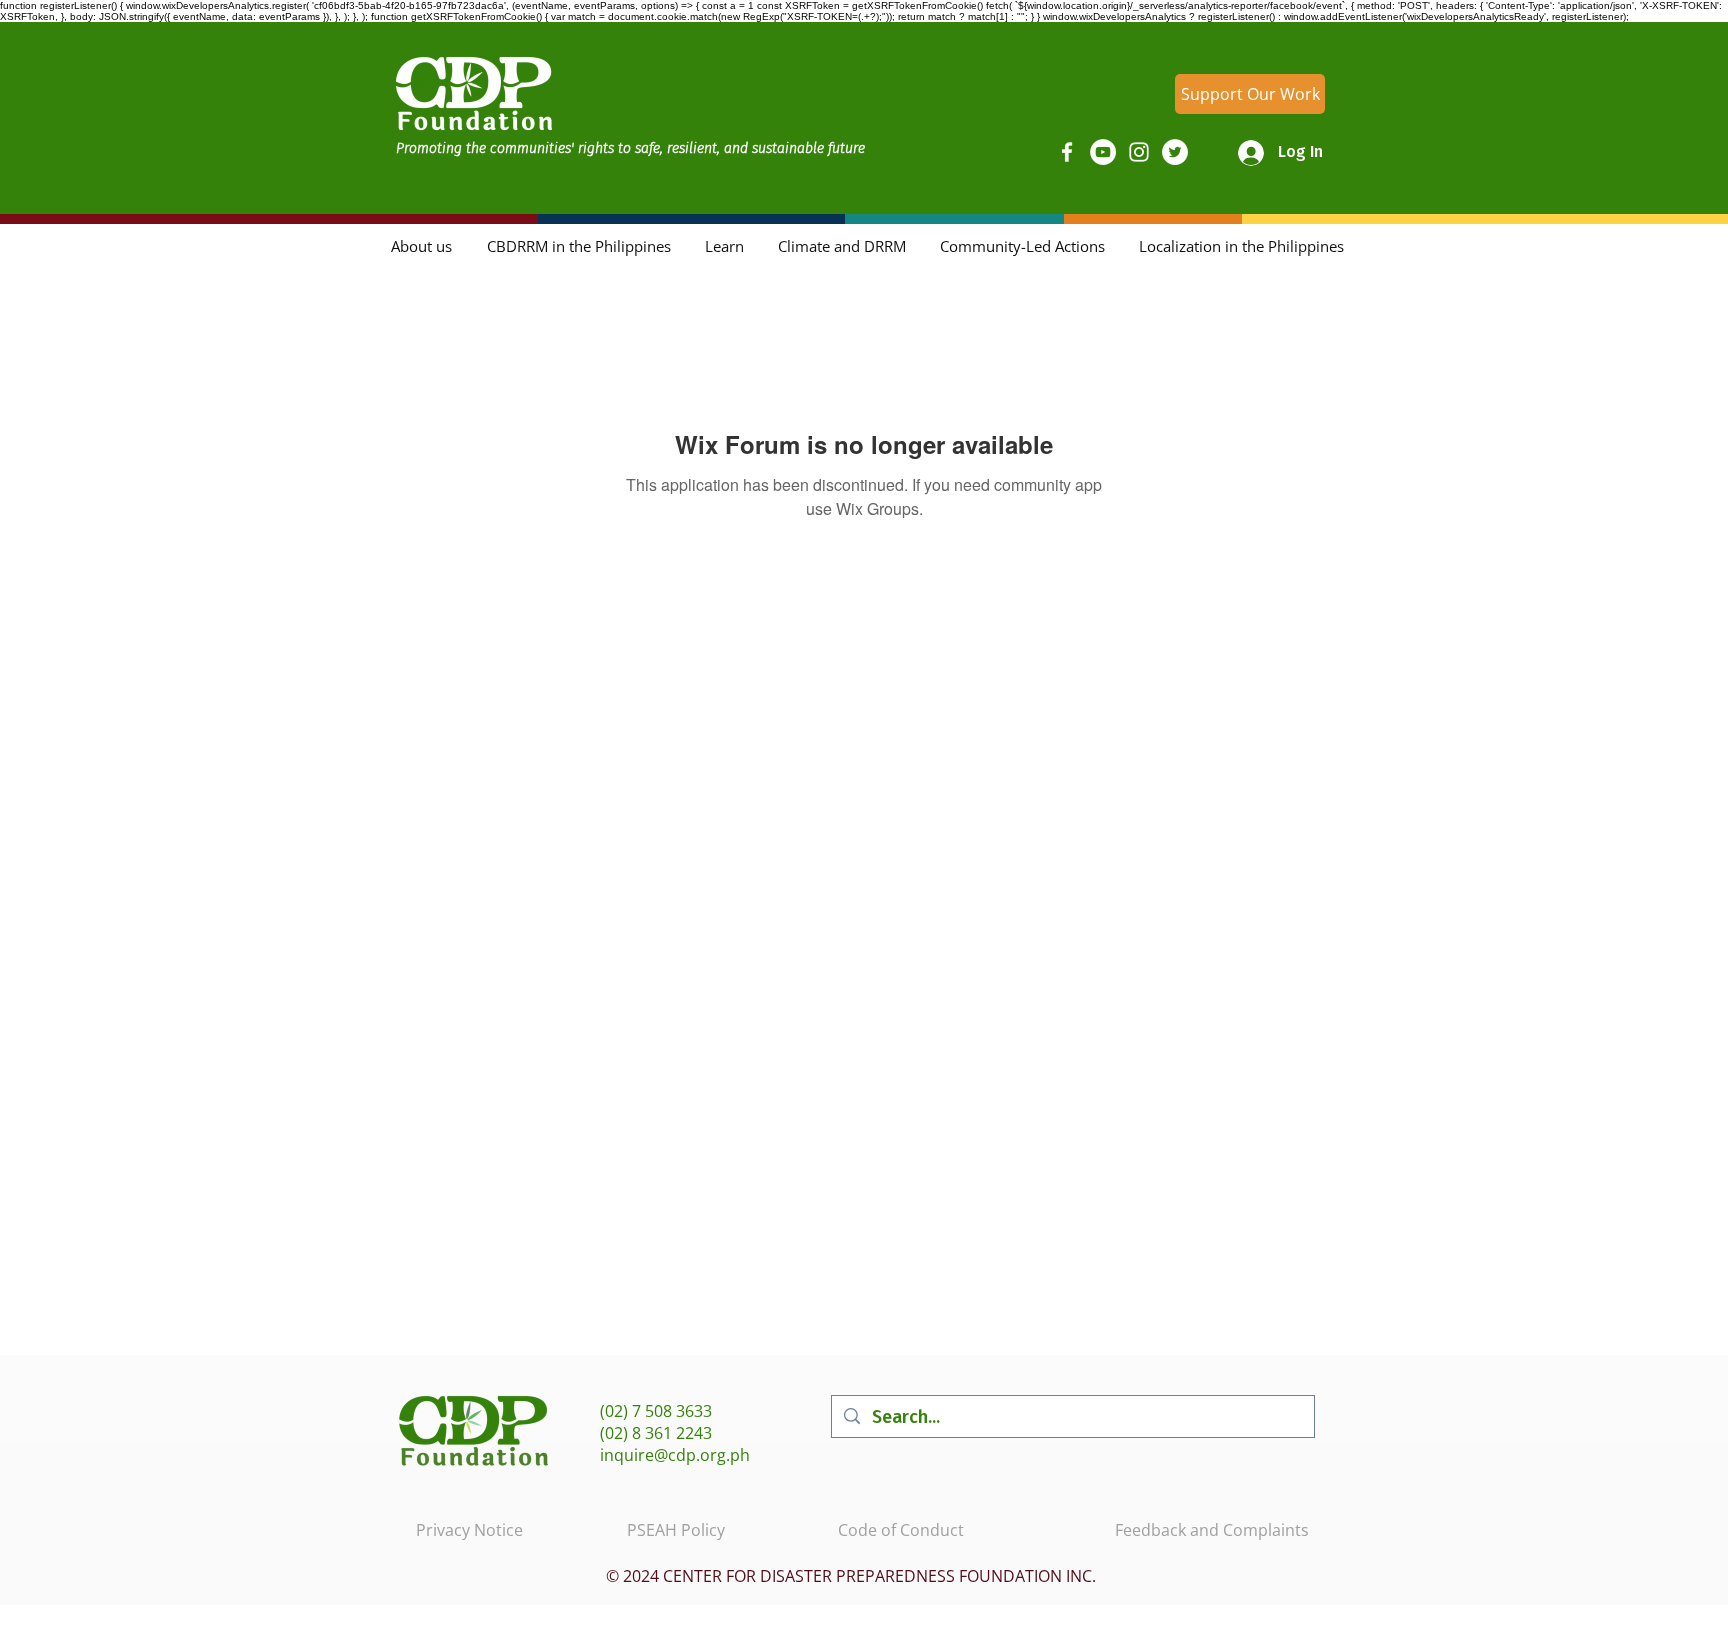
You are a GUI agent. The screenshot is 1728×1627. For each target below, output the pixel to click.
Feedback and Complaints (1212, 1530)
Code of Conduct (901, 1530)
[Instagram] (1139, 152)
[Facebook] (1067, 152)
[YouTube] (1103, 152)
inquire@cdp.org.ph (675, 1455)
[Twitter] (1175, 152)
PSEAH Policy (676, 1530)
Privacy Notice (469, 1530)
